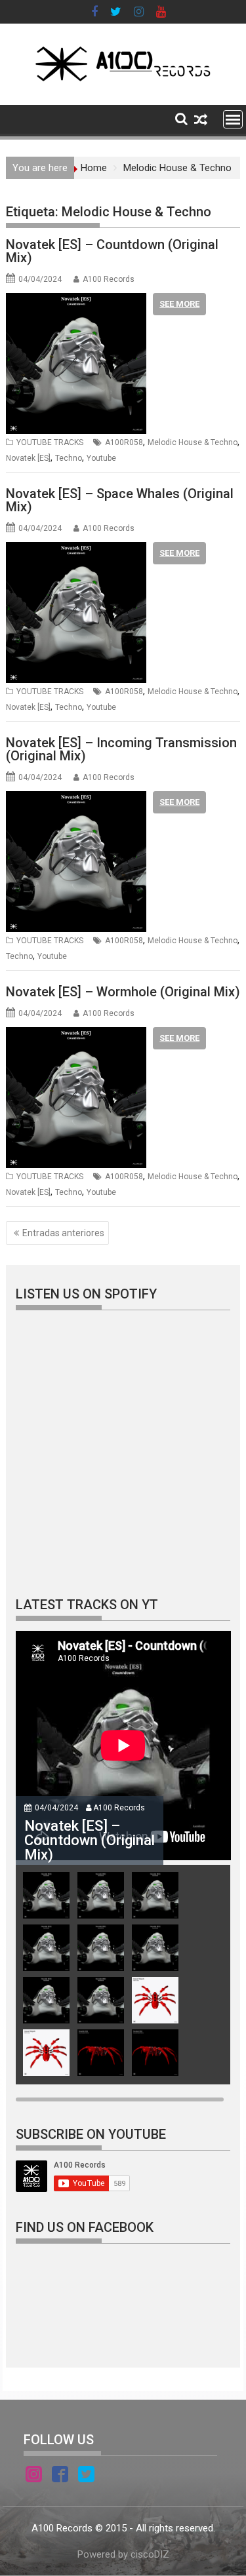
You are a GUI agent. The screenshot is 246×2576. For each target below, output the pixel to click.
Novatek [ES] (28, 458)
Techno (69, 458)
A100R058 (124, 442)
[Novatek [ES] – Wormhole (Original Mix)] (76, 1035)
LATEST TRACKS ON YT (87, 1605)
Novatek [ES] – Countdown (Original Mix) (112, 251)
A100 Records (109, 279)
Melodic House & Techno (193, 442)
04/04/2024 (56, 1808)
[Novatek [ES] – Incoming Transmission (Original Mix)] (76, 799)
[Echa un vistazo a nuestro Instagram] (34, 2476)
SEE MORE (179, 304)
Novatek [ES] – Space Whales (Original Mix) (120, 500)
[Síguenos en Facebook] (60, 2476)
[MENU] (233, 119)
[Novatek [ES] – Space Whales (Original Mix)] (76, 550)
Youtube (101, 458)
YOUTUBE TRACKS (50, 442)
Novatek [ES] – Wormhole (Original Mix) (123, 992)
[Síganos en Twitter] (86, 2476)
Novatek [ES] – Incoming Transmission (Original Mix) (121, 749)
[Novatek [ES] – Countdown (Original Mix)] (76, 301)
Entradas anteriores (63, 1233)
